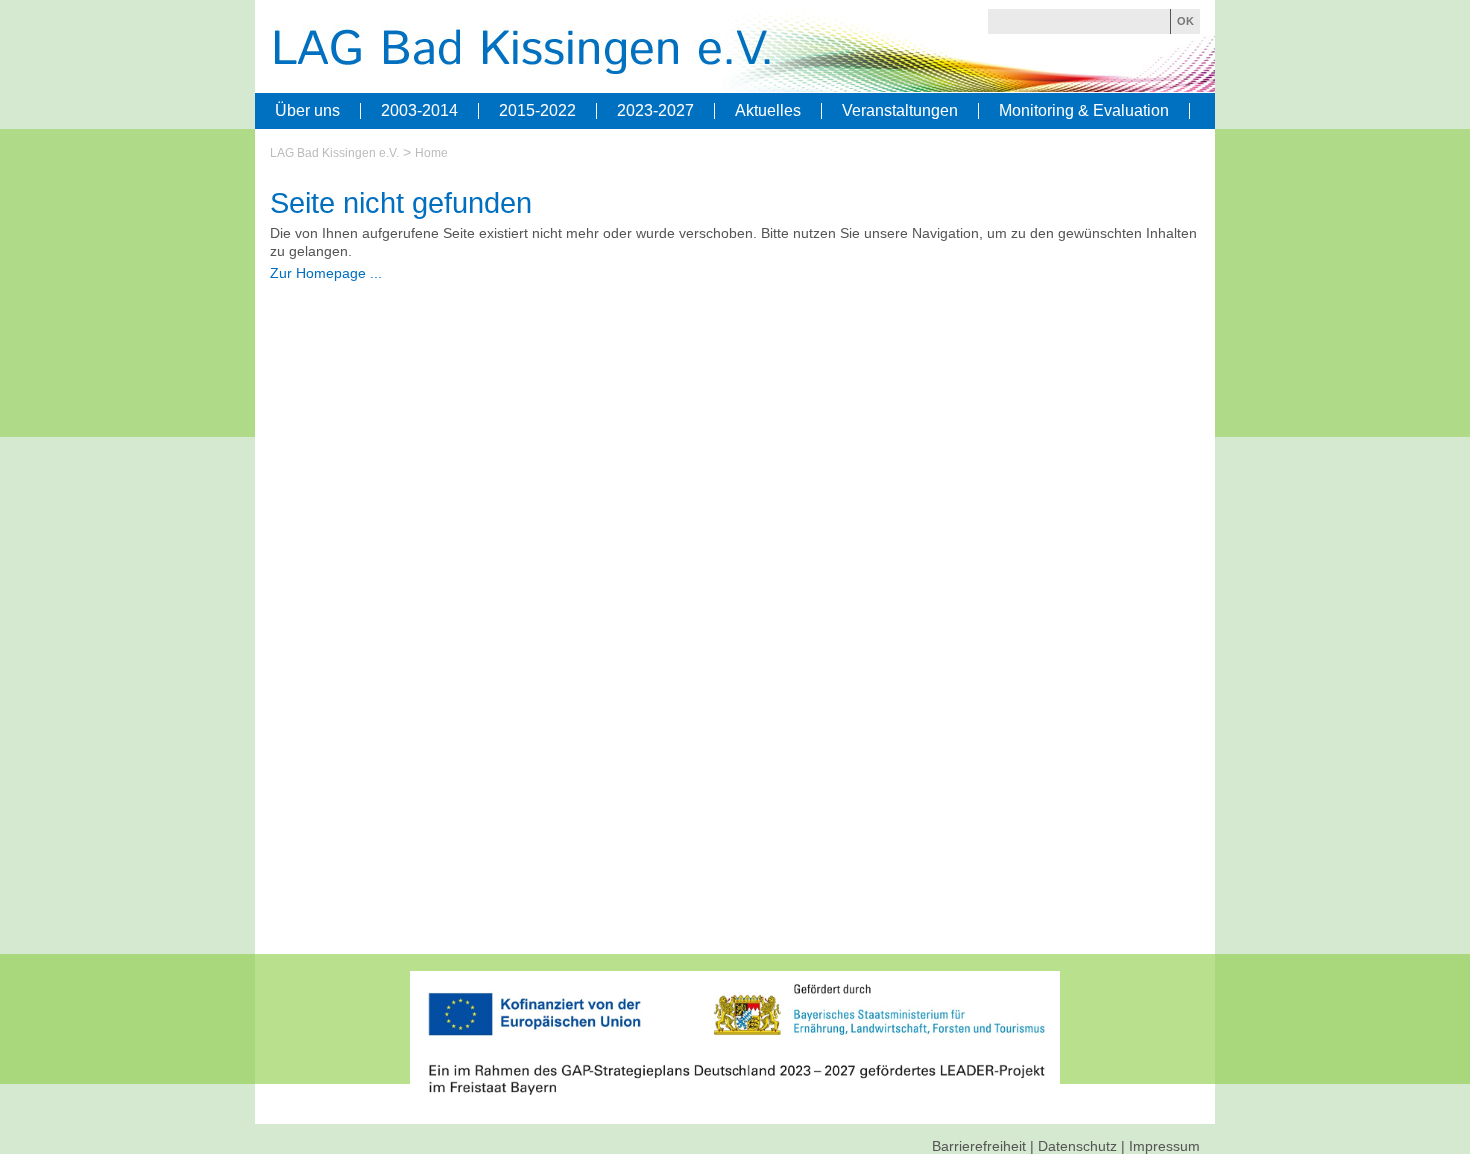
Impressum (1164, 1146)
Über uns (307, 111)
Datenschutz (1077, 1146)
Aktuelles (768, 111)
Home (431, 153)
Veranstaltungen (900, 111)
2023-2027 (655, 111)
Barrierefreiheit (979, 1146)
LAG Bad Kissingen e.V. (334, 153)
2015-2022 (537, 111)
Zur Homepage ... (326, 273)
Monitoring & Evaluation (1084, 111)
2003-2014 (419, 111)
